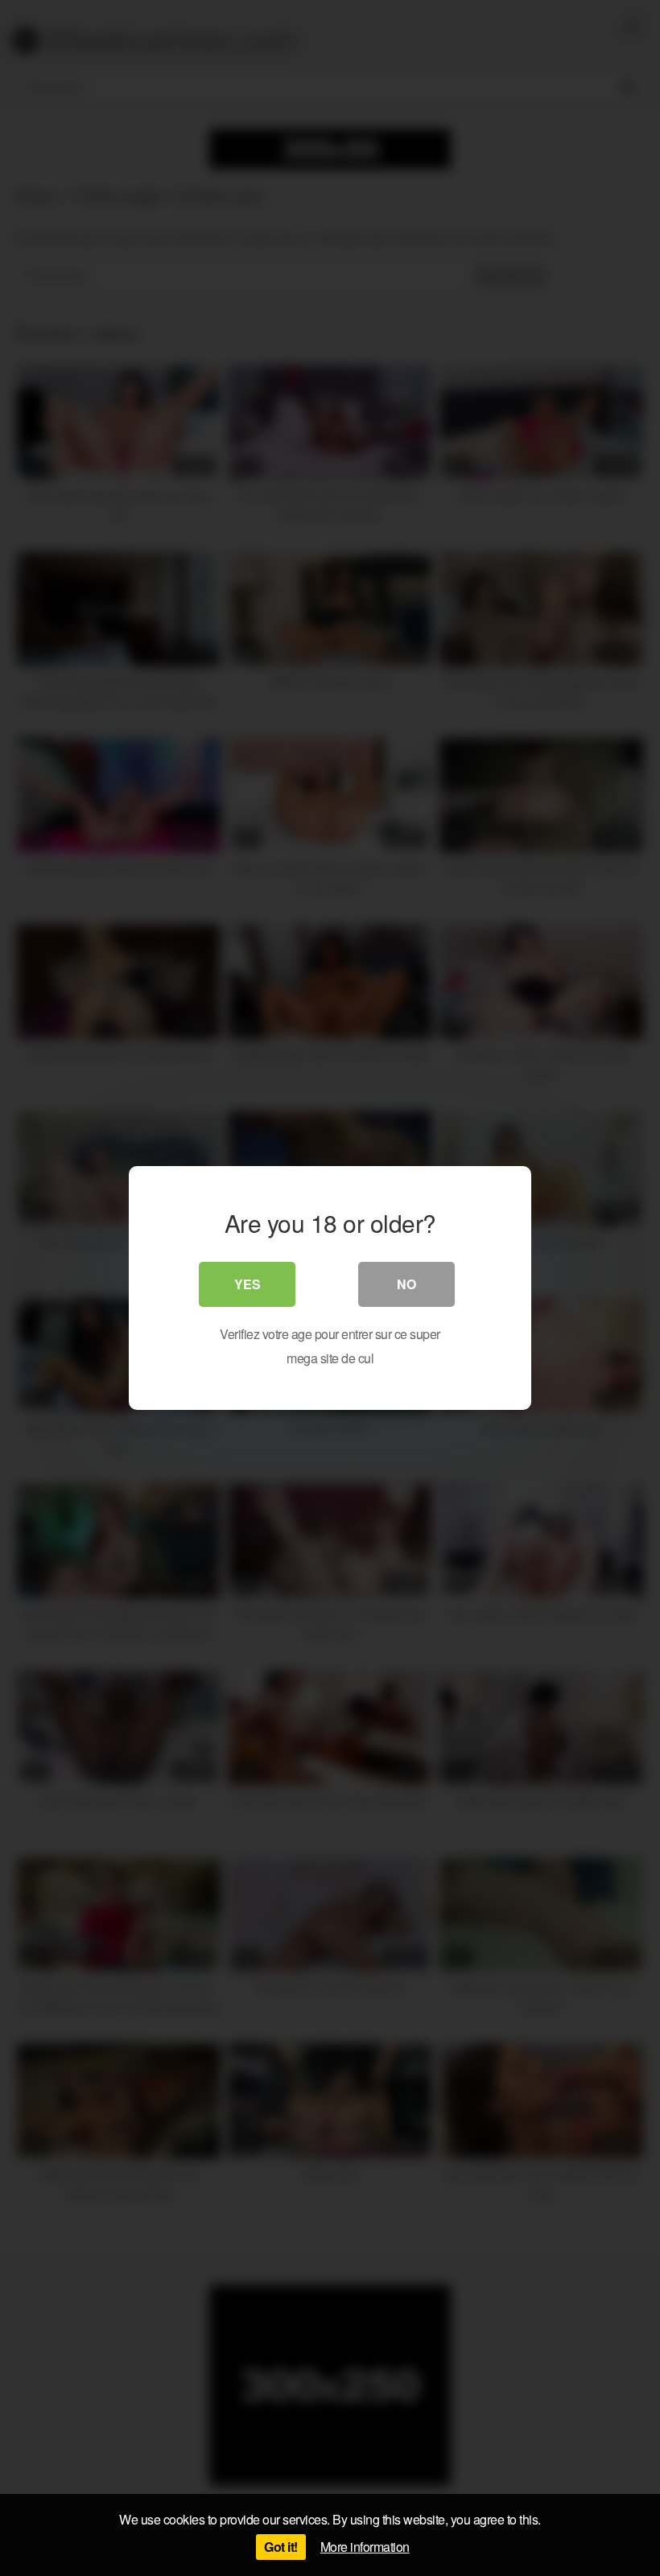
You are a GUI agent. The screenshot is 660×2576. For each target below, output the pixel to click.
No (406, 1284)
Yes (248, 1284)
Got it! (281, 2547)
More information (365, 2547)
